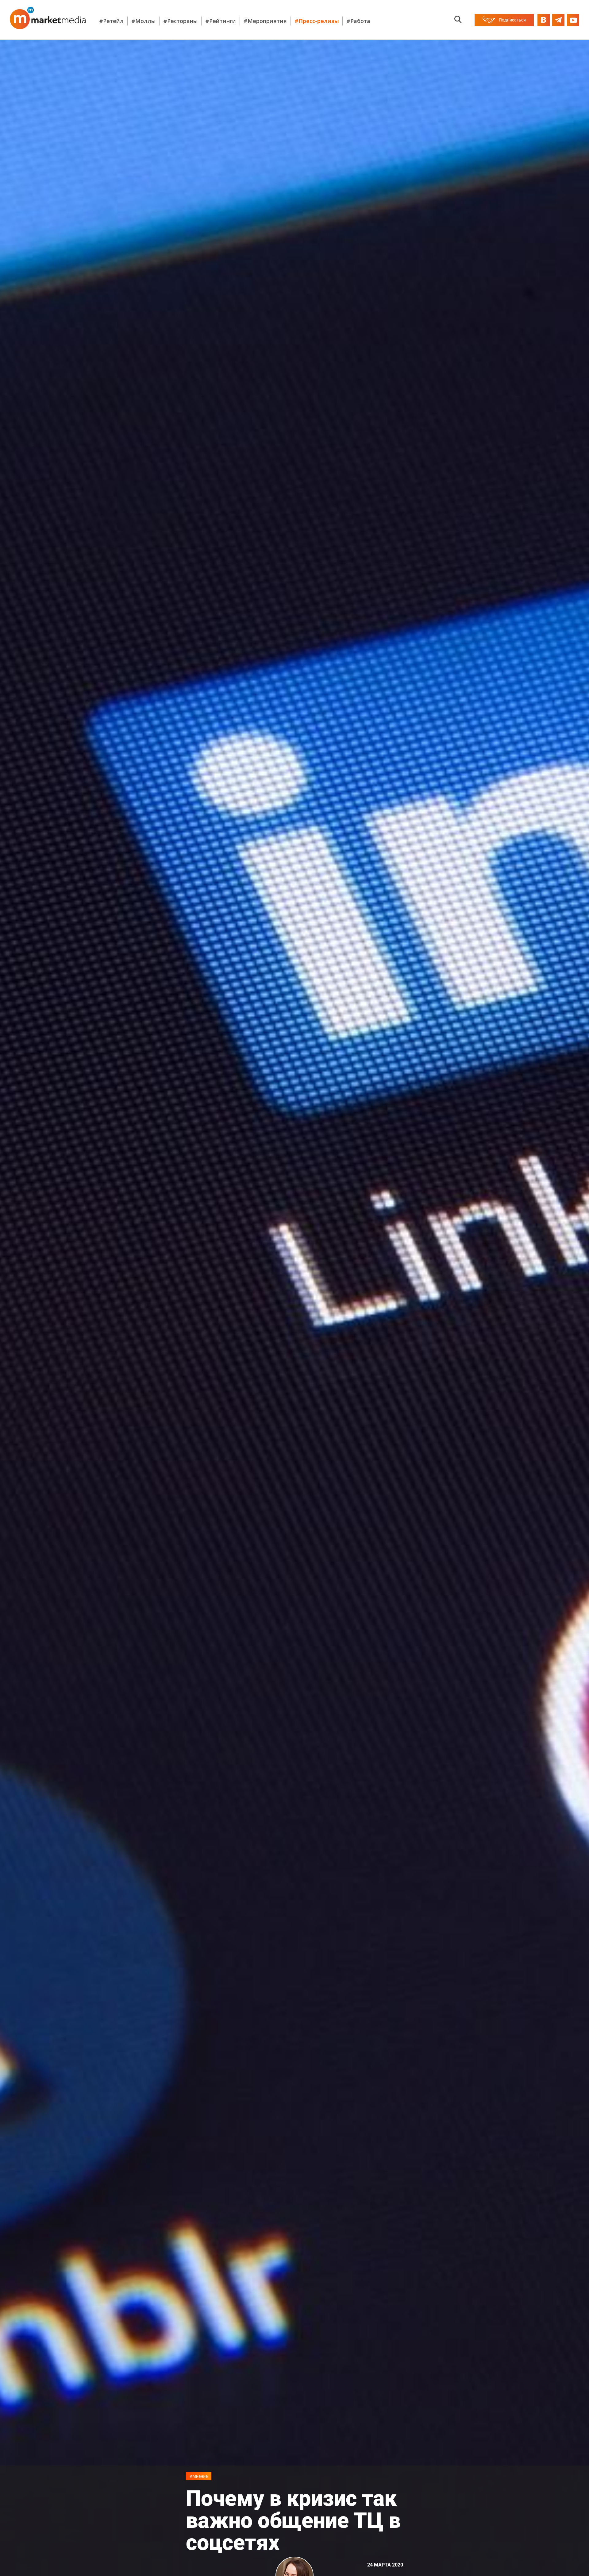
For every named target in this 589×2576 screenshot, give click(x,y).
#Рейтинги (221, 21)
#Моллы (143, 21)
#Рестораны (180, 21)
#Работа (358, 21)
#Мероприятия (265, 21)
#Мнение (199, 2476)
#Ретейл (111, 21)
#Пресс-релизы (317, 21)
